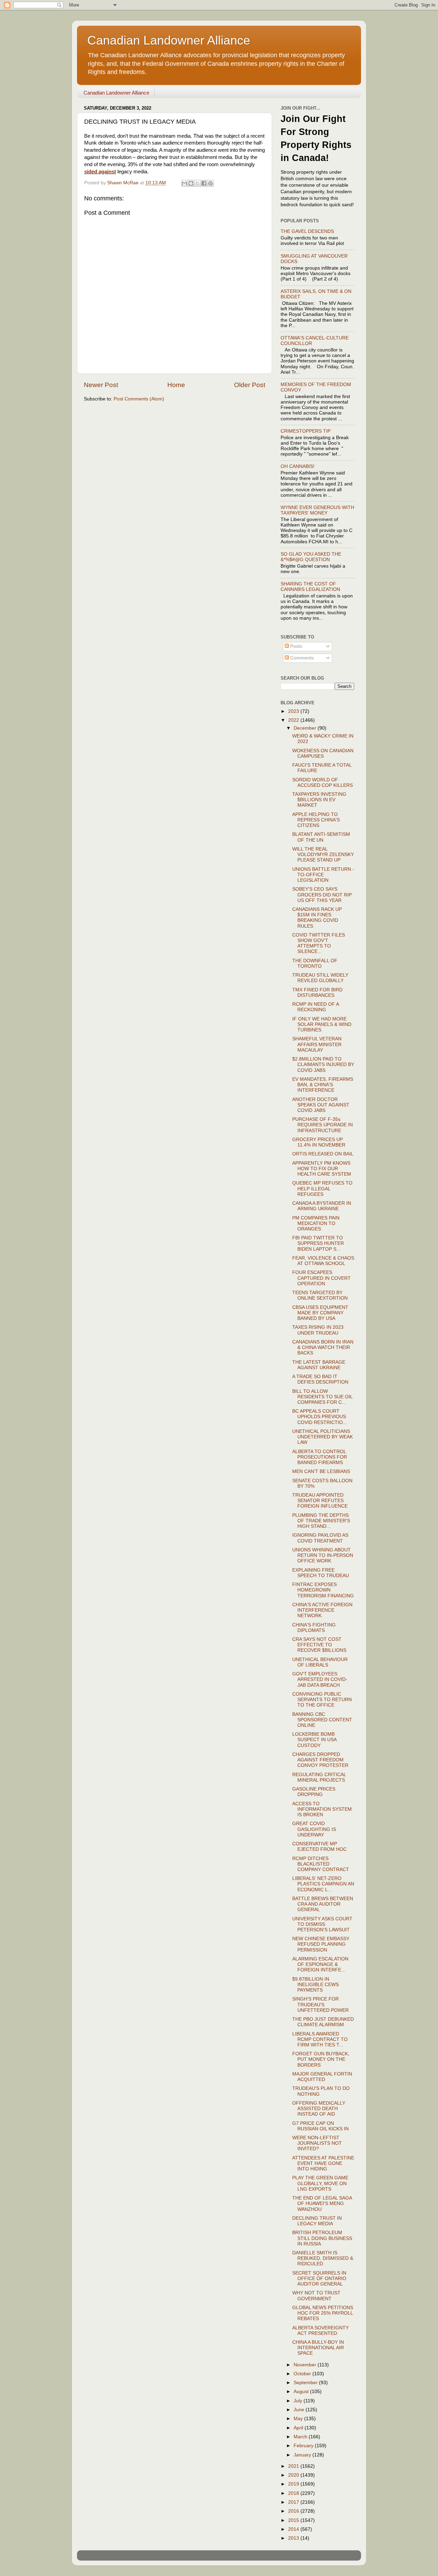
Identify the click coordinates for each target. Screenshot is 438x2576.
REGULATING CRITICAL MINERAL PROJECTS (319, 1777)
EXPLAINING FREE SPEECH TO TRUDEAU (321, 1573)
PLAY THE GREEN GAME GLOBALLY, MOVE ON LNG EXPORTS (320, 2183)
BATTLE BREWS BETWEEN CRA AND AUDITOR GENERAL (323, 1904)
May (299, 2419)
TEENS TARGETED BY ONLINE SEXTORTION (320, 1295)
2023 (294, 711)
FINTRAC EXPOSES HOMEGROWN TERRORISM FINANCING (323, 1590)
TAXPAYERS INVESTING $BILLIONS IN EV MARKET (319, 800)
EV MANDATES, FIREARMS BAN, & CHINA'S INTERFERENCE (323, 1085)
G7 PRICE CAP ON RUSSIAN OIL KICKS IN (320, 2126)
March (301, 2437)
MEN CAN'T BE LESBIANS (321, 1471)
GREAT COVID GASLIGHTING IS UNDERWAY (314, 1829)
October (303, 2374)
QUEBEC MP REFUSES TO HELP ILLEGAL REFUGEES (322, 1188)
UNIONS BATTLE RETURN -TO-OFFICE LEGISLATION (323, 875)
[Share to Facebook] (204, 183)
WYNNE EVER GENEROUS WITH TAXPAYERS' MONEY (317, 510)
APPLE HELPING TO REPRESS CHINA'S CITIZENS (316, 820)
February (304, 2446)
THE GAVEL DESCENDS (307, 231)
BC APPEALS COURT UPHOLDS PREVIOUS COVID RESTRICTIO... (320, 1417)
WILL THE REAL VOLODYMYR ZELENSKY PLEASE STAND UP (323, 854)
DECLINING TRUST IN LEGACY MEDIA (317, 2221)
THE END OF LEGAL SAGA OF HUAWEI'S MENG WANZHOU (322, 2203)
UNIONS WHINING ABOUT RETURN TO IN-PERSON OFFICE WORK (323, 1555)
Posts (295, 646)
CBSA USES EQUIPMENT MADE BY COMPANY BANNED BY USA (320, 1313)
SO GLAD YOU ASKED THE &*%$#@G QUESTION (311, 557)
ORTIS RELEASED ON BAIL (323, 1154)
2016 (294, 2511)
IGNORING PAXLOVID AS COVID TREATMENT (320, 1538)
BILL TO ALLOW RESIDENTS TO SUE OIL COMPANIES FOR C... (322, 1397)
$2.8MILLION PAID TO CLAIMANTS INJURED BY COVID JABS (323, 1064)
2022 (294, 720)
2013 (294, 2538)
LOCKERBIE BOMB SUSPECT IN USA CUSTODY (314, 1740)
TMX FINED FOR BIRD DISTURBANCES (317, 993)
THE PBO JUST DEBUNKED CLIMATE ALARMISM (323, 2022)
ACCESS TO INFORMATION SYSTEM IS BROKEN (322, 1809)
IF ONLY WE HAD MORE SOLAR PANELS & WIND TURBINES (322, 1024)
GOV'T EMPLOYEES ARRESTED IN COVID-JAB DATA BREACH (320, 1679)
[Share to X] (197, 183)
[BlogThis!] (191, 183)
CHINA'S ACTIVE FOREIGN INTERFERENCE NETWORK (322, 1610)
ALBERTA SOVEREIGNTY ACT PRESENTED (320, 2331)
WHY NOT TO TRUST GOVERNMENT (316, 2296)
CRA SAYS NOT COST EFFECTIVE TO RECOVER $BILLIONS (319, 1645)
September (306, 2383)
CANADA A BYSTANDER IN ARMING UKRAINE (322, 1206)
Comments (301, 658)
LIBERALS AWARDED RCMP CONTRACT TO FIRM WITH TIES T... (320, 2039)
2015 (294, 2520)
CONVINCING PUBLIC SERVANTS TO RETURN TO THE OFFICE (322, 1700)
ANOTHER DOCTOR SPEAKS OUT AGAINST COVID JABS (321, 1105)
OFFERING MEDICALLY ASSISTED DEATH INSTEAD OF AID (319, 2109)
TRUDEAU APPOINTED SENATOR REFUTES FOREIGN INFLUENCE (320, 1501)
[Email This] (184, 183)
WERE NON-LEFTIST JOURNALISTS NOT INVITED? (317, 2143)
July (299, 2401)
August (302, 2392)
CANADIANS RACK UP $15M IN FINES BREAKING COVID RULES (317, 918)
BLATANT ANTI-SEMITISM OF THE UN (321, 837)
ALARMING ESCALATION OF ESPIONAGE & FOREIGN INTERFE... (320, 1964)
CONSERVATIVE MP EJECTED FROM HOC (319, 1847)
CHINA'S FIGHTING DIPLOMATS (314, 1628)
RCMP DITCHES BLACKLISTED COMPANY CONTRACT (321, 1864)
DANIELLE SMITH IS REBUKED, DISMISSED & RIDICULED (323, 2258)
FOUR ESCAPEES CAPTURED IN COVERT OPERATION (321, 1278)
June (300, 2410)
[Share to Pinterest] (210, 183)
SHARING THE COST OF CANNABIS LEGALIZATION (310, 587)
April (299, 2428)
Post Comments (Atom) (139, 399)
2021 (294, 2466)
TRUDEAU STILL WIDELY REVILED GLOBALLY (320, 978)
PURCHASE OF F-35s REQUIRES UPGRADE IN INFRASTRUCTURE (323, 1125)
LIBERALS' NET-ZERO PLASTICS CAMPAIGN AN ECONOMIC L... (323, 1884)
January (303, 2455)
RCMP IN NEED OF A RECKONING (315, 1007)
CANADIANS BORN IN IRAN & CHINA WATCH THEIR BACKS (323, 1347)
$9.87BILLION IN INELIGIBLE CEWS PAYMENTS (315, 1985)
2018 (294, 2493)
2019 (294, 2484)
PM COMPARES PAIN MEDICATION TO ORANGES (316, 1223)
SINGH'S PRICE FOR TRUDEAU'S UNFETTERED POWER (320, 2004)
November (306, 2365)
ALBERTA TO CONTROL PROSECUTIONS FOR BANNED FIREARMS (320, 1457)
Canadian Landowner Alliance (169, 40)
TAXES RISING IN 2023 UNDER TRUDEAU (318, 1330)
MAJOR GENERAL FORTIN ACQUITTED (322, 2077)
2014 (294, 2529)
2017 (294, 2502)
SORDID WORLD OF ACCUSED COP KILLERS (323, 783)
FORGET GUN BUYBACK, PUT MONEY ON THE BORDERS (321, 2059)
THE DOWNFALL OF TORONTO (315, 963)
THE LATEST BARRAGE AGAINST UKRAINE (319, 1365)
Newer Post (101, 385)
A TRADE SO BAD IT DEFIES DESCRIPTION (320, 1379)
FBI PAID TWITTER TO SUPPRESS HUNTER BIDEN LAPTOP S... (318, 1243)
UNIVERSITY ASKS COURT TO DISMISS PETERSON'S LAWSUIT (322, 1924)
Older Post (250, 385)
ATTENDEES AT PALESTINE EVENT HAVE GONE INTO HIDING (323, 2163)
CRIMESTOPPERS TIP (306, 431)
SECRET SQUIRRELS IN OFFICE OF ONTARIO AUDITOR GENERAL (319, 2278)
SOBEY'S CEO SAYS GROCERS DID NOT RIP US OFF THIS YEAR (322, 895)
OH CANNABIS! (298, 466)
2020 (294, 2475)
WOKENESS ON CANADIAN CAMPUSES (323, 753)
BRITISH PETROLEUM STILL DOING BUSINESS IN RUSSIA (322, 2238)
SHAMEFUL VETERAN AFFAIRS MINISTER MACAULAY (317, 1044)
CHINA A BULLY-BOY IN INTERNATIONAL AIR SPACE (318, 2348)
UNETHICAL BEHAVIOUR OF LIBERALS (320, 1662)
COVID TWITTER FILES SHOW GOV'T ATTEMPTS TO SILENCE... (319, 943)
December (306, 728)
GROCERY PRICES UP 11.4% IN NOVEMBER (319, 1142)
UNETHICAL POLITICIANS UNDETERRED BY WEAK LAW (323, 1437)
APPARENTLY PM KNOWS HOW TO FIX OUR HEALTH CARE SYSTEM (322, 1169)
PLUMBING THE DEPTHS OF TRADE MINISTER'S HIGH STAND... (321, 1521)
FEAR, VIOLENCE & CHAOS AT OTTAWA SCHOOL (323, 1261)
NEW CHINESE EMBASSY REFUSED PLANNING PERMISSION (321, 1944)
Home (176, 385)
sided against (100, 172)
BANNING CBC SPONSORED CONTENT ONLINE (322, 1720)
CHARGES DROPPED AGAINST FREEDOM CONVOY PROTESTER (320, 1760)
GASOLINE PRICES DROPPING (314, 1792)
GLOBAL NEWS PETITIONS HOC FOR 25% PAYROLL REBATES (323, 2313)
